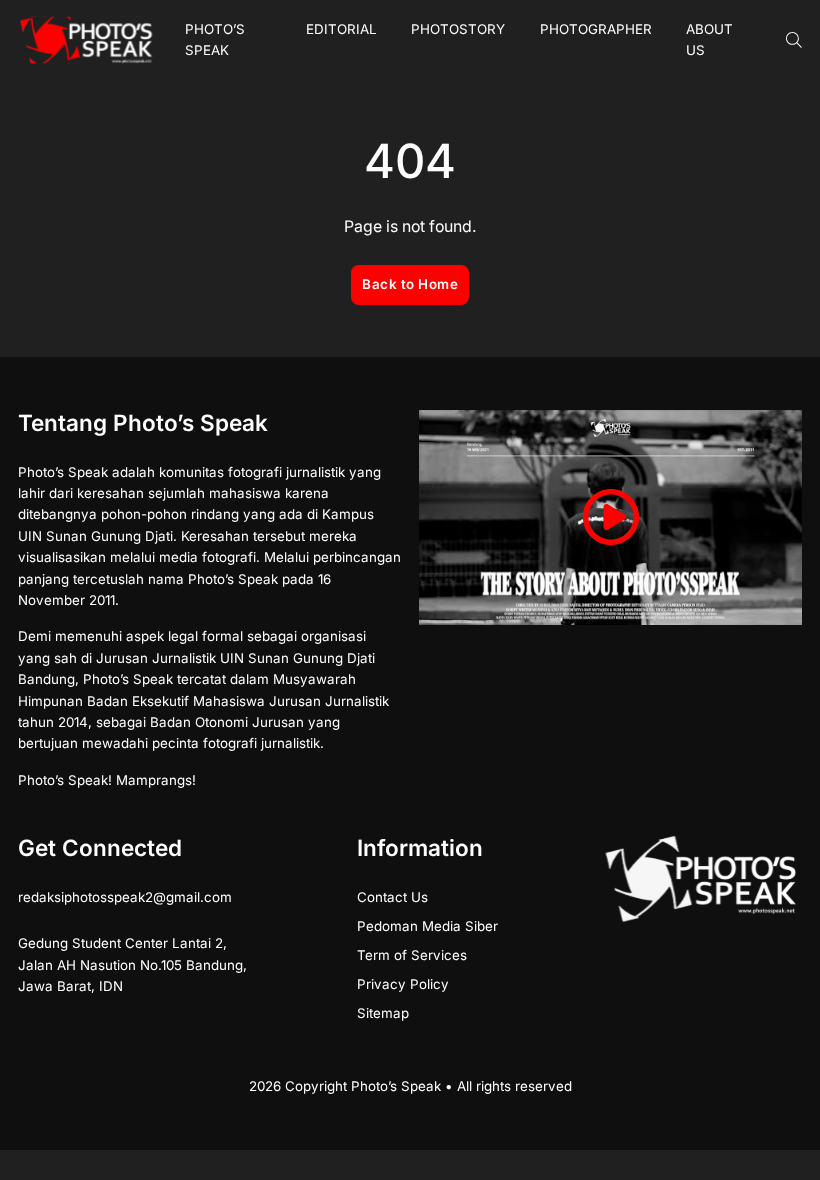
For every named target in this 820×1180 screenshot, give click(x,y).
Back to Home (410, 284)
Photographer (596, 29)
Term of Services (412, 955)
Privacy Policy (403, 984)
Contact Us (392, 897)
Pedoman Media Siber (427, 926)
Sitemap (383, 1013)
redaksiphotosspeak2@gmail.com (125, 897)
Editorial (341, 29)
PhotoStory (458, 29)
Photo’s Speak (215, 39)
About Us (709, 39)
